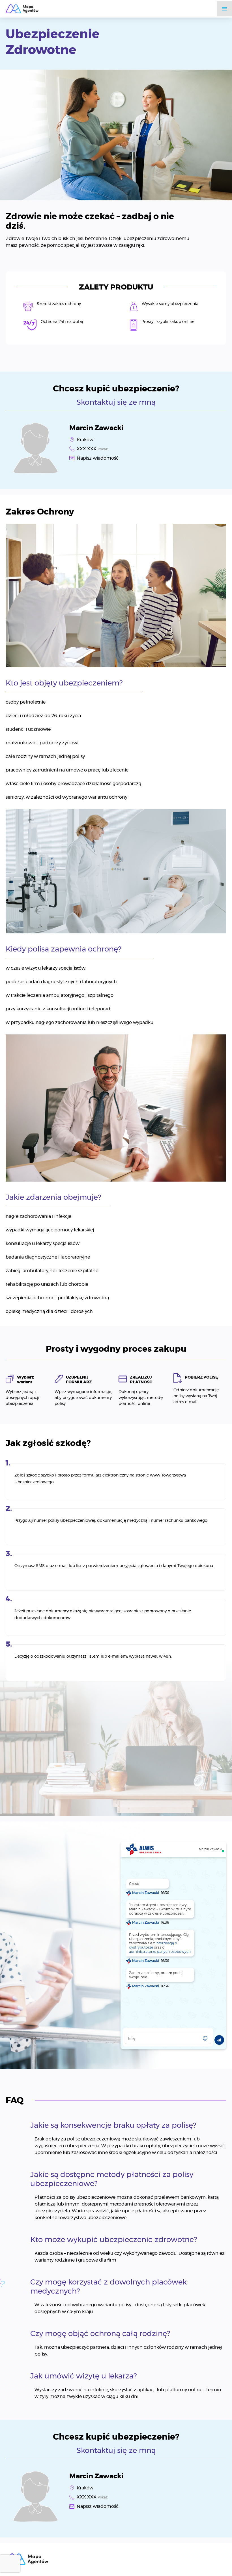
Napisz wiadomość (98, 458)
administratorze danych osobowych (160, 1952)
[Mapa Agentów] (22, 9)
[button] (205, 2038)
